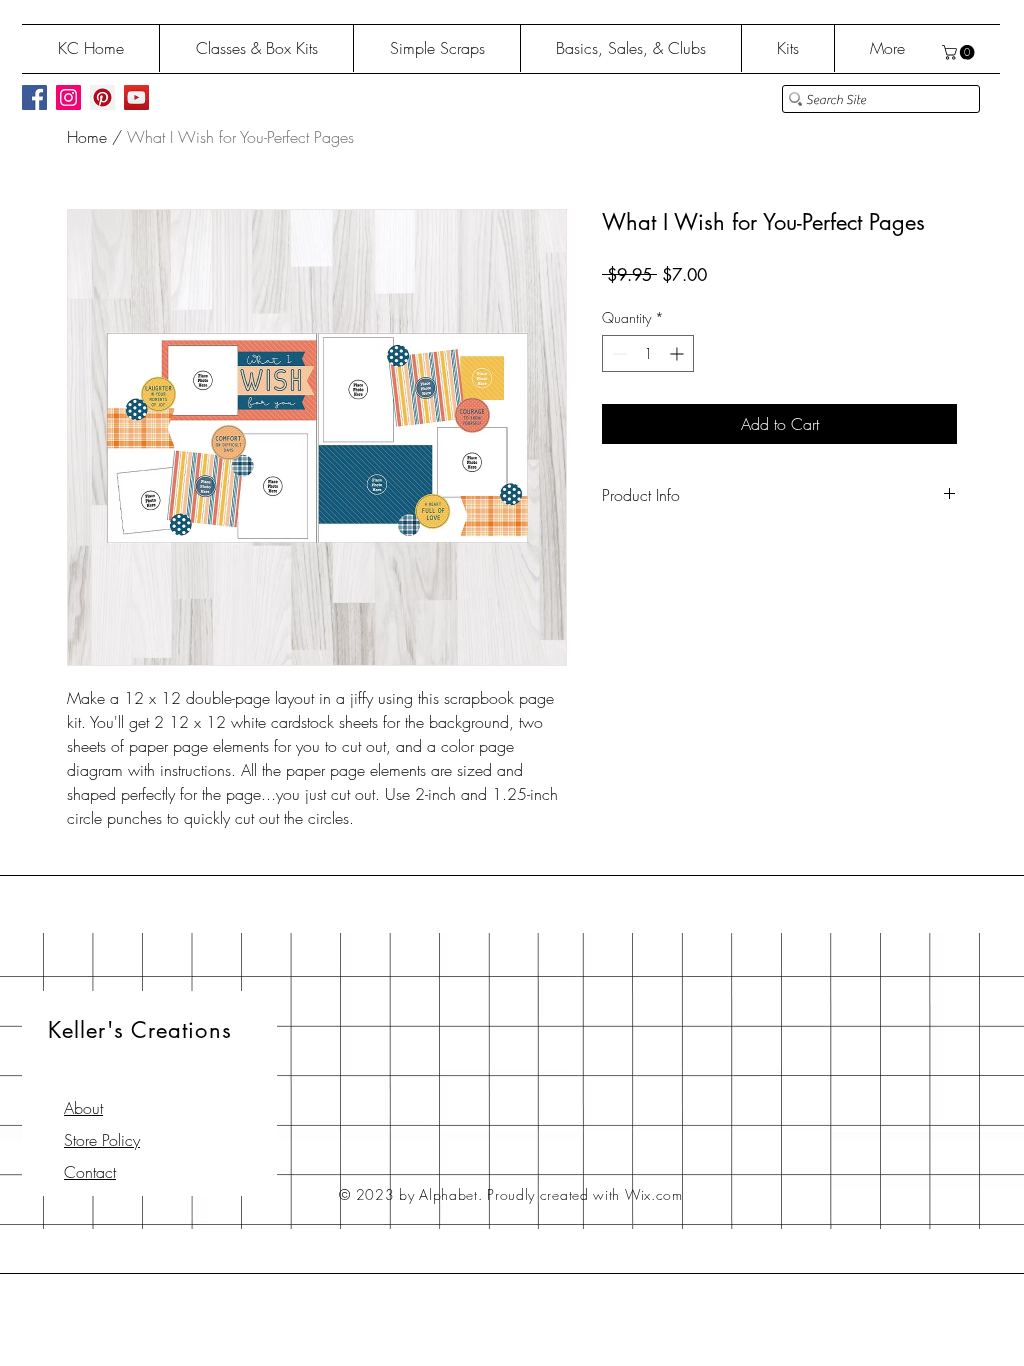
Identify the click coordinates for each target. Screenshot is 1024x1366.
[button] (960, 52)
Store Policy (102, 1140)
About (83, 1108)
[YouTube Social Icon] (136, 97)
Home (87, 137)
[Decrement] (617, 353)
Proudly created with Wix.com (585, 1194)
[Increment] (678, 353)
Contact (90, 1172)
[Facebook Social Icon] (34, 97)
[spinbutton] (648, 353)
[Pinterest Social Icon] (102, 97)
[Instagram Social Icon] (68, 97)
